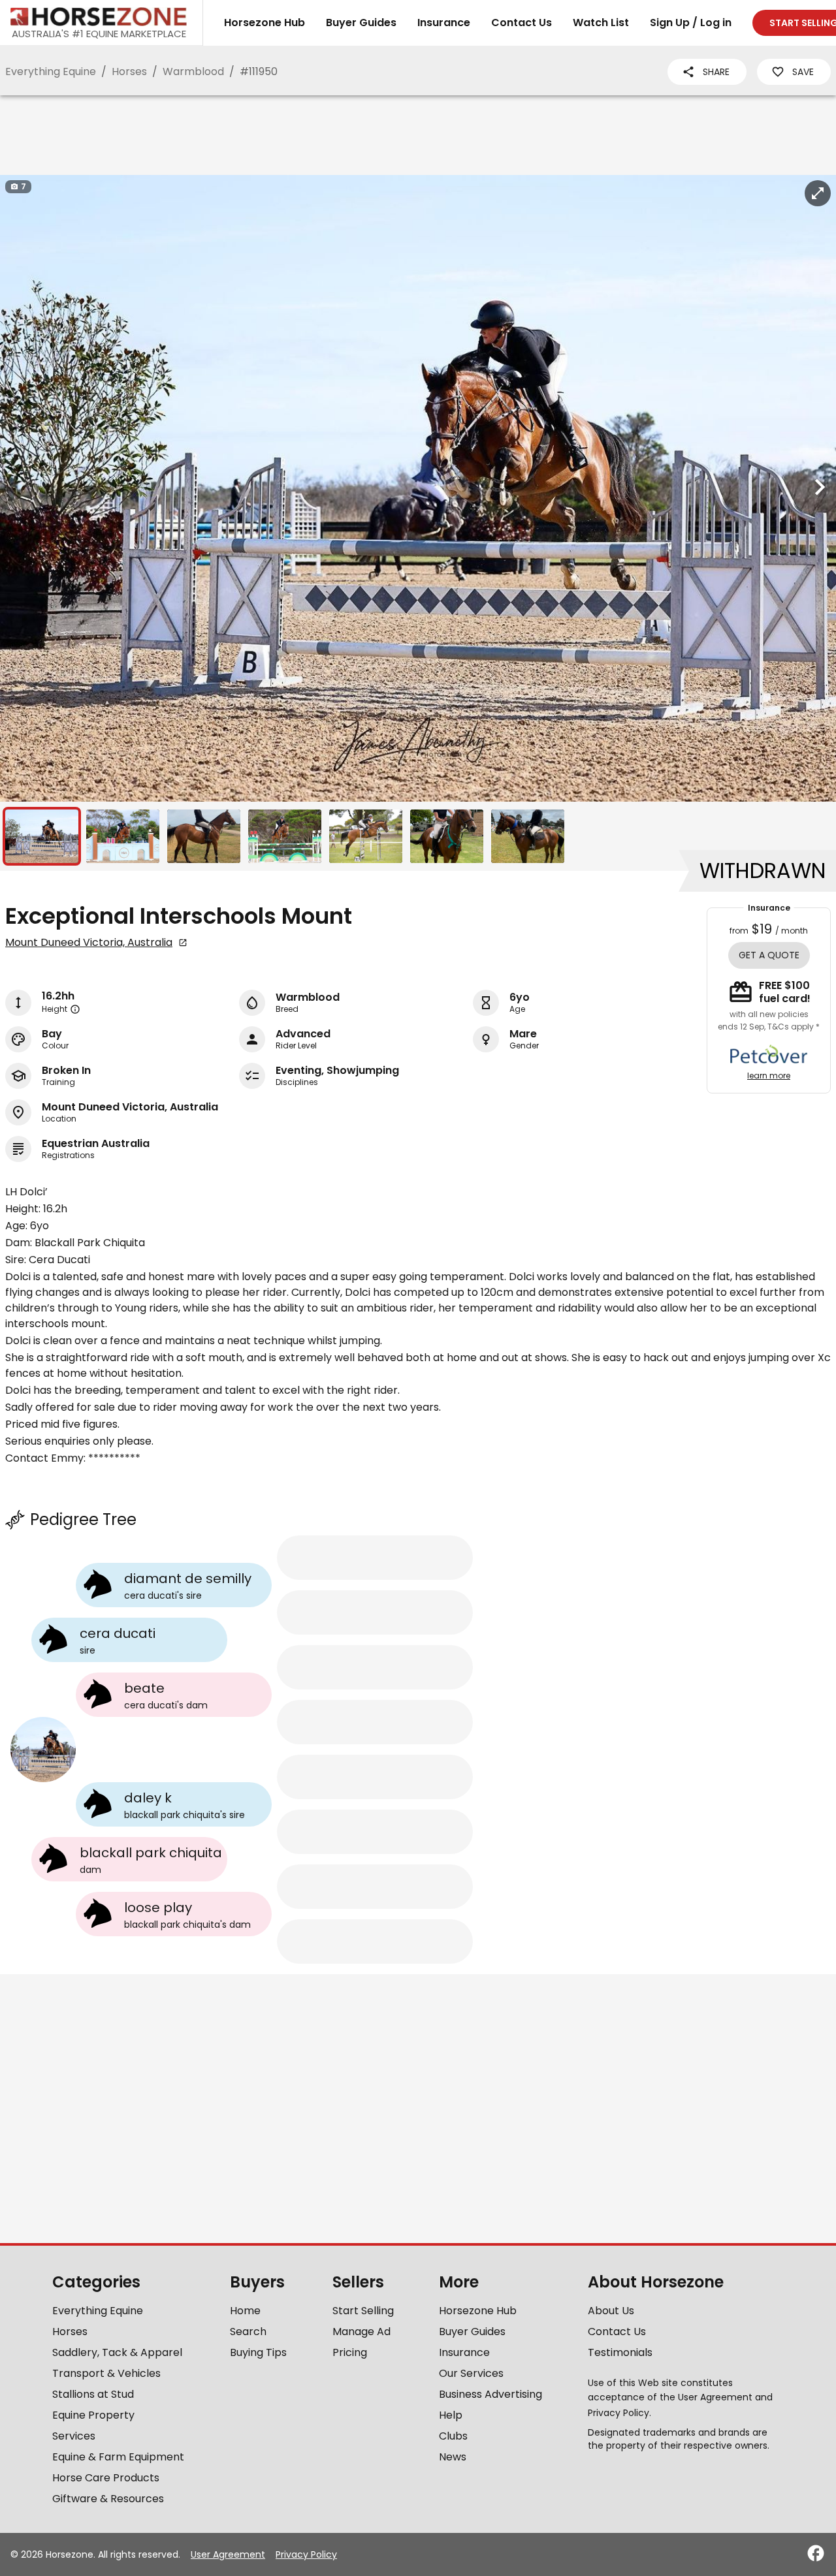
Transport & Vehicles (106, 2373)
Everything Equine (51, 71)
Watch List (601, 23)
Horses (129, 71)
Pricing (350, 2352)
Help (451, 2415)
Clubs (453, 2436)
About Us (611, 2311)
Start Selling (363, 2311)
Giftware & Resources (108, 2499)
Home (245, 2311)
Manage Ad (362, 2332)
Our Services (471, 2373)
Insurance (444, 23)
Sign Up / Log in (691, 23)
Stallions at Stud (93, 2394)
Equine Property (93, 2415)
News (453, 2457)
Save (803, 72)
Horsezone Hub (265, 23)
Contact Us (522, 23)
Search (248, 2332)
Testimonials (620, 2352)
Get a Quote (769, 955)
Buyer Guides (361, 23)
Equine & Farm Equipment (118, 2457)
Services (74, 2436)
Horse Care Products (106, 2478)
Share (716, 72)
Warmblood (193, 71)
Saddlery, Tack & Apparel (117, 2352)
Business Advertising (490, 2394)
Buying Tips (258, 2352)
